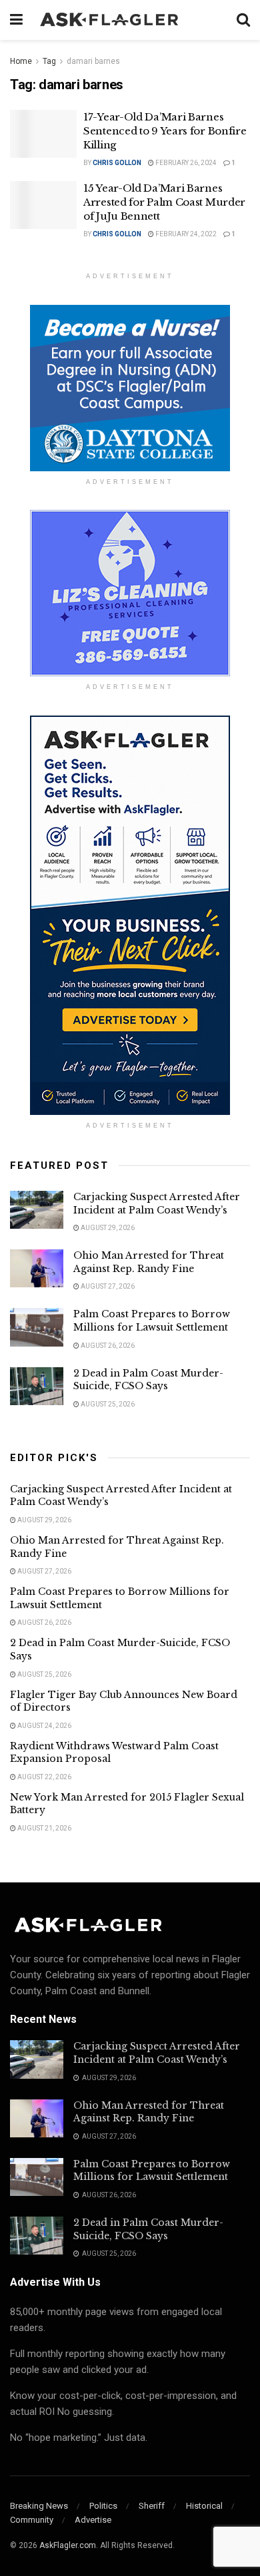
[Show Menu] (16, 20)
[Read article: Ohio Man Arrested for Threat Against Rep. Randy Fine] (37, 1268)
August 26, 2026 (107, 1346)
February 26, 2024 (185, 163)
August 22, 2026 (44, 1777)
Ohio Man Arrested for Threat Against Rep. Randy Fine (149, 1262)
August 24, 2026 (44, 1726)
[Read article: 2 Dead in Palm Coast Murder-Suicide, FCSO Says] (37, 1386)
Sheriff (152, 2506)
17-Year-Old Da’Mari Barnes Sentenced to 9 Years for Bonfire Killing (165, 131)
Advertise (93, 2520)
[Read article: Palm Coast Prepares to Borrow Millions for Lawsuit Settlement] (37, 1327)
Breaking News (39, 2506)
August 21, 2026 (44, 1828)
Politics (103, 2506)
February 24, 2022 (185, 234)
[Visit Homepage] (130, 20)
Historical (204, 2506)
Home (21, 61)
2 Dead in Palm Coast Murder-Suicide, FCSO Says (148, 1380)
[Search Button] (243, 20)
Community (32, 2520)
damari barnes (93, 61)
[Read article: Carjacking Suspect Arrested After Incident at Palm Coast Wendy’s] (37, 1210)
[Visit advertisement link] (130, 388)
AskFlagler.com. (69, 2545)
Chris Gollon (117, 163)
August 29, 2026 (107, 1228)
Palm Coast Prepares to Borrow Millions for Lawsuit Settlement (152, 1321)
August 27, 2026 (107, 1286)
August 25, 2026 (107, 1404)
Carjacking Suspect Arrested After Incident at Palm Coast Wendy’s (157, 1203)
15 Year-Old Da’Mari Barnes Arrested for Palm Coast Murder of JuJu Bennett (164, 202)
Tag (49, 61)
